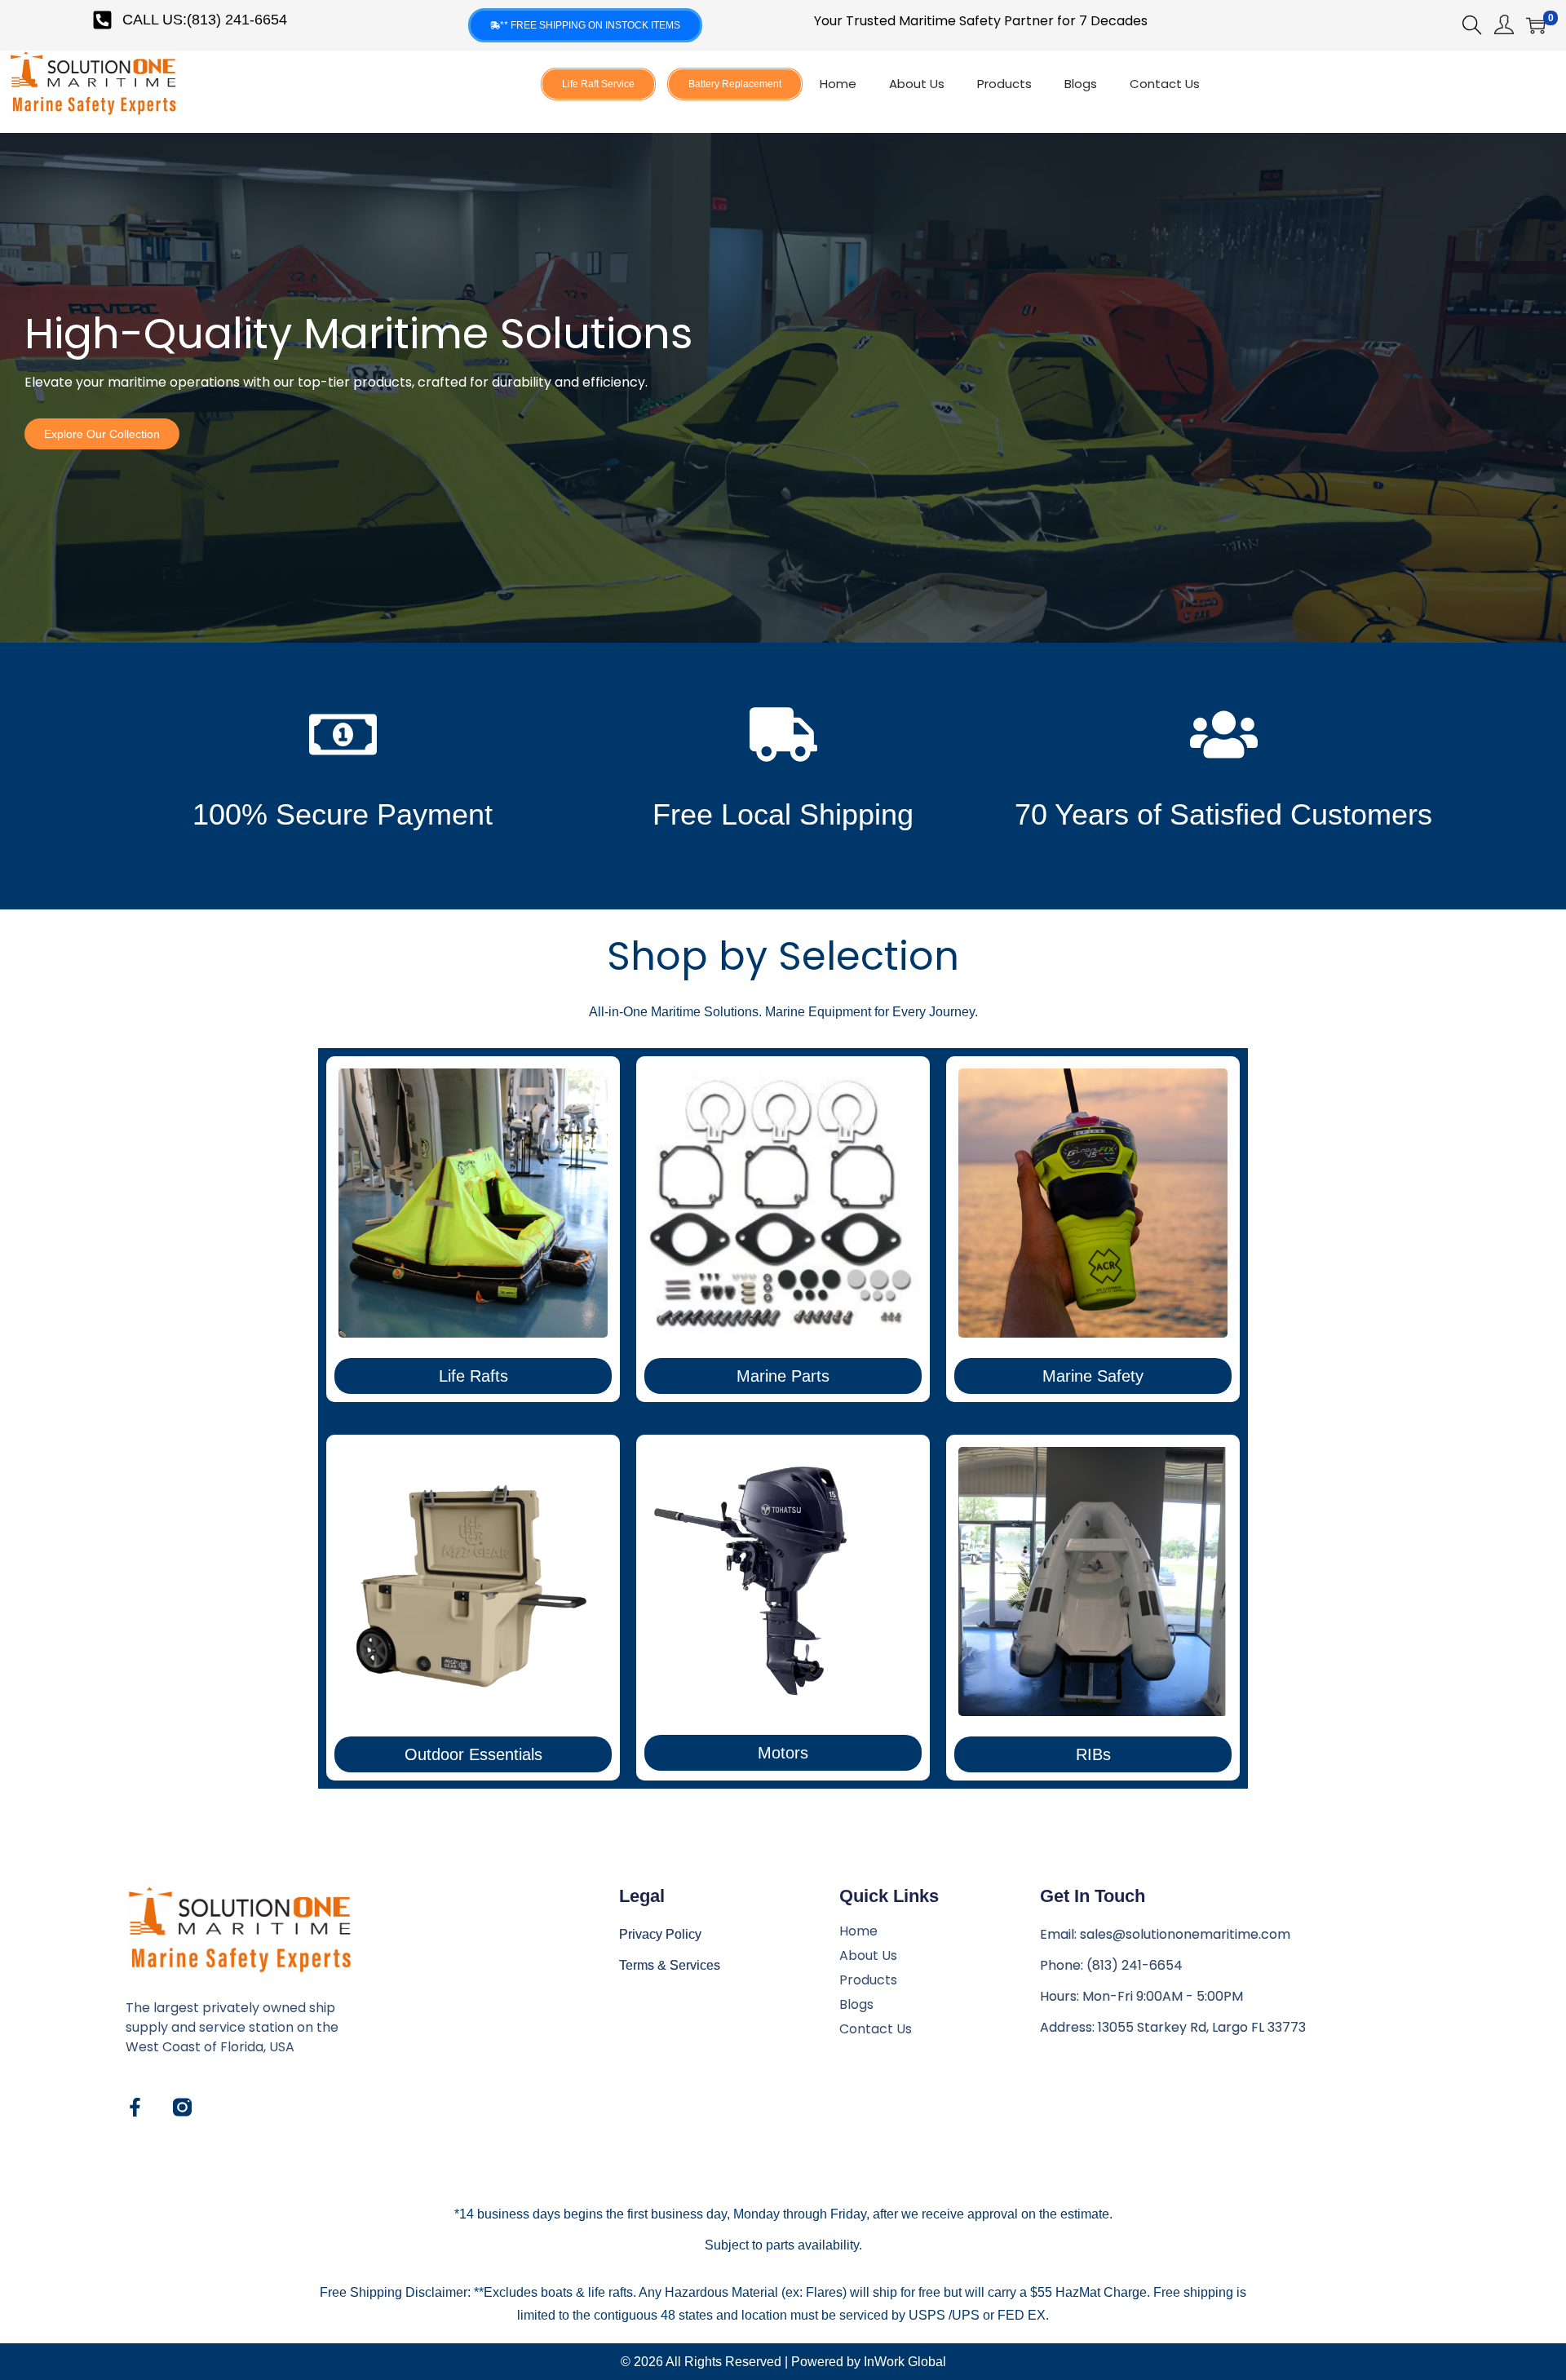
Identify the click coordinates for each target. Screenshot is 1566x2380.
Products (1004, 84)
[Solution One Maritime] (182, 2107)
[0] (1536, 25)
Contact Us (1165, 84)
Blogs (1081, 84)
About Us (917, 84)
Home (838, 84)
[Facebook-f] (135, 2107)
